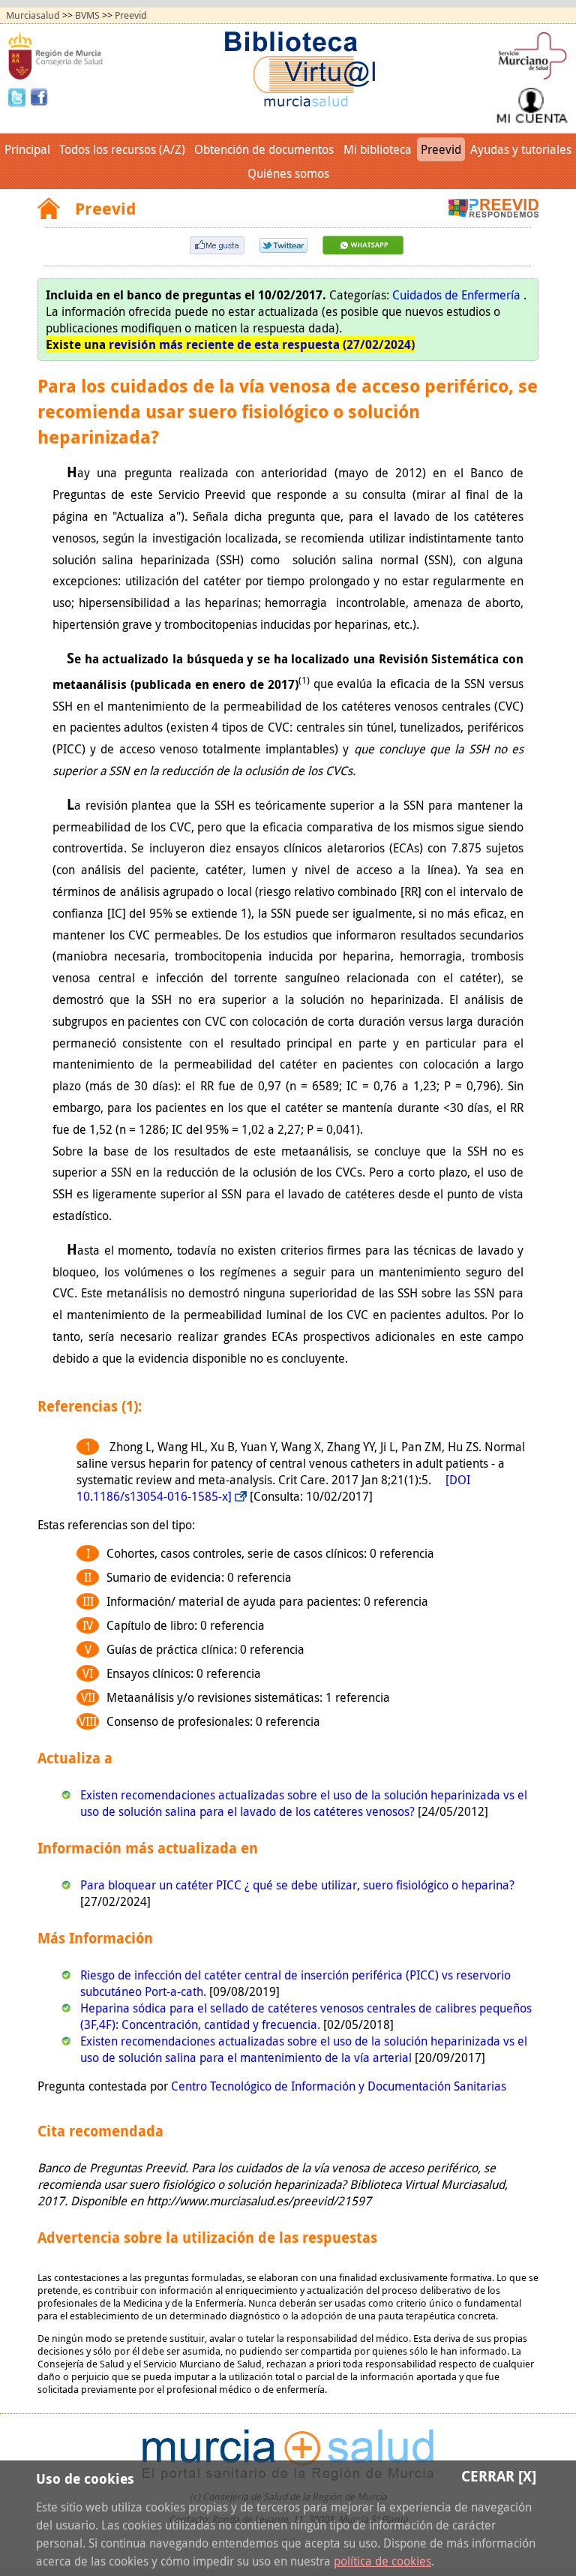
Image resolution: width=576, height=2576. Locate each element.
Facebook (39, 96)
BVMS (87, 15)
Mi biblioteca (378, 149)
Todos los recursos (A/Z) (122, 149)
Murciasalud (33, 15)
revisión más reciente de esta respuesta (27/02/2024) (262, 344)
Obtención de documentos (264, 149)
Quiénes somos (288, 173)
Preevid (131, 15)
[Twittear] (283, 248)
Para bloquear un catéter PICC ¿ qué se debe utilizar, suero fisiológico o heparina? (297, 1885)
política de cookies (382, 2561)
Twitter (19, 96)
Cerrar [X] (499, 2476)
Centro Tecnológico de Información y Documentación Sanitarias (339, 2086)
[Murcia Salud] (363, 250)
